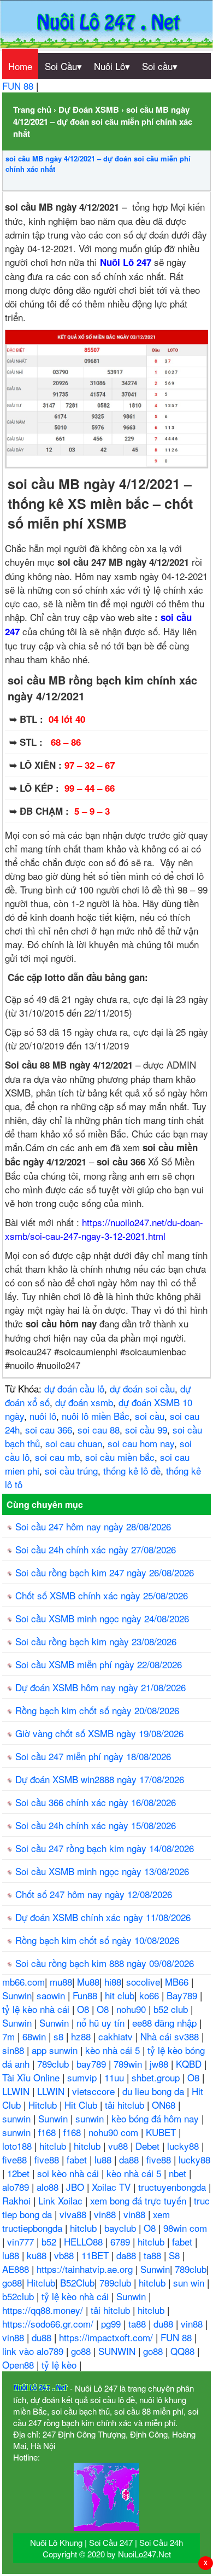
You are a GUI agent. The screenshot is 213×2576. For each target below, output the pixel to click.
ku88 (38, 2255)
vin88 (106, 2214)
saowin (52, 1995)
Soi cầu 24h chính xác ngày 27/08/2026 (96, 1549)
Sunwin (17, 1995)
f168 (48, 2132)
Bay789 (183, 1995)
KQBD (190, 2064)
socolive (143, 1982)
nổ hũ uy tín (102, 2023)
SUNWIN (118, 2351)
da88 (130, 2159)
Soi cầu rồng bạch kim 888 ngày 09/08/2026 (105, 1963)
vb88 (65, 2255)
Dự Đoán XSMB (89, 109)
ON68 (165, 2105)
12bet (20, 2173)
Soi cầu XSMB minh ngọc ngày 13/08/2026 (102, 1871)
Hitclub (44, 2105)
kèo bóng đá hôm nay (156, 2118)
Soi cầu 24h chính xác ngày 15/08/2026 (96, 1825)
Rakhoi (18, 2200)
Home (20, 66)
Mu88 (88, 1982)
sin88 (14, 2050)
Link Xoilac (62, 2200)
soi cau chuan (74, 1443)
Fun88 (86, 1995)
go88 (12, 2282)
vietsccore (95, 2091)
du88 (165, 2323)
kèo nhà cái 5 (114, 2050)
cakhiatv (117, 2036)
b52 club (172, 2009)
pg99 (112, 2323)
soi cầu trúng (71, 1470)
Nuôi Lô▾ (112, 66)
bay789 (93, 2064)
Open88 (19, 2365)
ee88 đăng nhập (166, 2023)
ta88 (154, 2255)
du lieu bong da (155, 2091)
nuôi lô (43, 1416)
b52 (50, 2241)
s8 (60, 2036)
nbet (179, 2173)
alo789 (17, 2187)
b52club (19, 2296)
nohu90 (132, 2009)
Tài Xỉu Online (32, 2077)
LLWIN (17, 2091)
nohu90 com (115, 2132)
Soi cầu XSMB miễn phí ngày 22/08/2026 (99, 1664)
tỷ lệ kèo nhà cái (37, 2009)
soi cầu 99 (146, 1429)
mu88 (61, 1982)
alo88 (49, 2187)
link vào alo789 (34, 2351)
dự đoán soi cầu (142, 1388)
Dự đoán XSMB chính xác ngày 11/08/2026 (103, 1917)
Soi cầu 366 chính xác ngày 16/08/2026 (96, 1802)
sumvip (83, 2077)
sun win (190, 2282)
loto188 (18, 2146)
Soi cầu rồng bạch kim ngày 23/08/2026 (96, 1641)
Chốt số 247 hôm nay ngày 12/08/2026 (94, 1894)
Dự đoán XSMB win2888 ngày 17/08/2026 (100, 1779)
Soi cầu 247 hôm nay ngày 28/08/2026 (93, 1526)
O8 (84, 2009)
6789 (122, 2241)
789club (54, 2064)
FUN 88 (19, 86)
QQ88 (184, 2351)
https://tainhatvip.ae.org (86, 2269)
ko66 (150, 1995)
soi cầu (150, 1416)
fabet (78, 2159)
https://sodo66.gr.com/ (49, 2323)
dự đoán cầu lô (74, 1388)
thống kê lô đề (132, 1470)
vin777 (22, 2241)
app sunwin (56, 2050)
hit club (120, 1995)
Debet (149, 2146)
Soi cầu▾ (160, 66)
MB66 (178, 1982)
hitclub (54, 2146)
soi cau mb (57, 1457)
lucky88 (184, 2146)
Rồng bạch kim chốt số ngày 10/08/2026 (97, 1940)
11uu (116, 2077)
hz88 (82, 2036)
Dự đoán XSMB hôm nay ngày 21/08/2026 (100, 1687)
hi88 (113, 1982)
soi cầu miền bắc (120, 1457)
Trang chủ (32, 109)
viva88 (74, 2214)
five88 (16, 2159)
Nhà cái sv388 (171, 2036)
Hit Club (82, 2105)
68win (35, 2036)
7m (10, 2036)
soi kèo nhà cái (69, 2173)
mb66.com (23, 1982)
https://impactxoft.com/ (107, 2337)
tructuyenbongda (173, 2187)
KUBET (162, 2132)
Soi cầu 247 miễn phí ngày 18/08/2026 (93, 1756)
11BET (96, 2255)
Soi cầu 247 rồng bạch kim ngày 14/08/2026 (105, 1848)
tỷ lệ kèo (60, 2365)
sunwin (18, 2118)
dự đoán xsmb (84, 1402)
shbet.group (157, 2077)
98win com (185, 2228)
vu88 (119, 2146)
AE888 (17, 2269)
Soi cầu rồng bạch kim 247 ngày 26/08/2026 (105, 1572)
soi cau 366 (49, 1429)
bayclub (122, 2228)
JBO (76, 2187)
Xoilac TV (113, 2187)
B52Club (77, 2282)
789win (129, 2064)
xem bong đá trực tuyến (140, 2200)
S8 (176, 2255)
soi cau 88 (99, 1429)
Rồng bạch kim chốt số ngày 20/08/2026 (97, 1710)
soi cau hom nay (141, 1443)
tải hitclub (126, 2105)
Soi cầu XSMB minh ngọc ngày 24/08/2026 (102, 1618)
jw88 (160, 2064)
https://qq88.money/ (44, 2310)
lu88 (104, 2159)
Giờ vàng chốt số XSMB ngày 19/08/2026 (99, 1733)
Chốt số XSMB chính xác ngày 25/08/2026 (102, 1595)
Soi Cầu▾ (63, 66)
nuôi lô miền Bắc (96, 1416)
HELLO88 (85, 2241)
